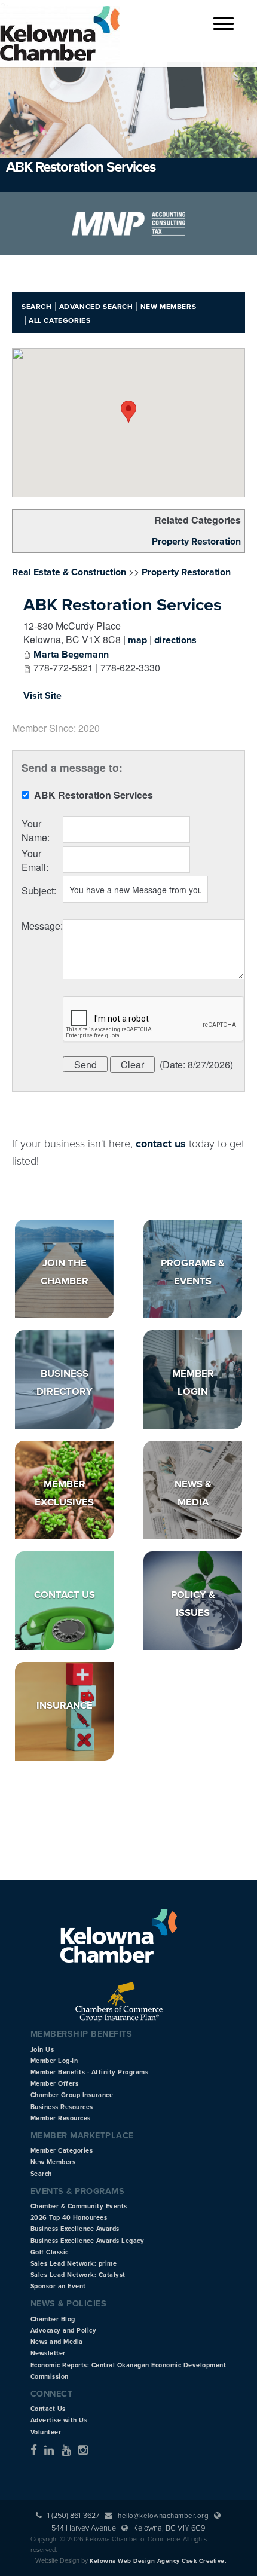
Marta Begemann (71, 655)
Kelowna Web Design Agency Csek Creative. (158, 2561)
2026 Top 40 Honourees (69, 2218)
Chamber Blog (53, 2319)
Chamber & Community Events (79, 2206)
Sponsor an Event (58, 2286)
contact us (161, 1144)
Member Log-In (54, 2061)
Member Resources (61, 2118)
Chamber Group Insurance (72, 2095)
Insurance (65, 1706)
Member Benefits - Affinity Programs (90, 2072)
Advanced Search (96, 307)
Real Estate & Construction (69, 572)
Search (37, 307)
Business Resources (62, 2107)
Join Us (42, 2050)
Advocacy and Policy (64, 2331)
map (137, 640)
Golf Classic (50, 2252)
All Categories (59, 320)
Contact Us (65, 1595)
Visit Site (42, 696)
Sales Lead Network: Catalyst (78, 2275)
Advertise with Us (59, 2420)
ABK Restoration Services (123, 605)
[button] (128, 412)
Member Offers (55, 2084)
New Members (169, 307)
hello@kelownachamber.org (163, 2516)
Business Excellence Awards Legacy (88, 2241)
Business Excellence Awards (75, 2229)
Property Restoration (196, 542)
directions (175, 640)
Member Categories (62, 2151)
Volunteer (46, 2432)
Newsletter (48, 2353)
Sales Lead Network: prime (74, 2264)
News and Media (57, 2342)
